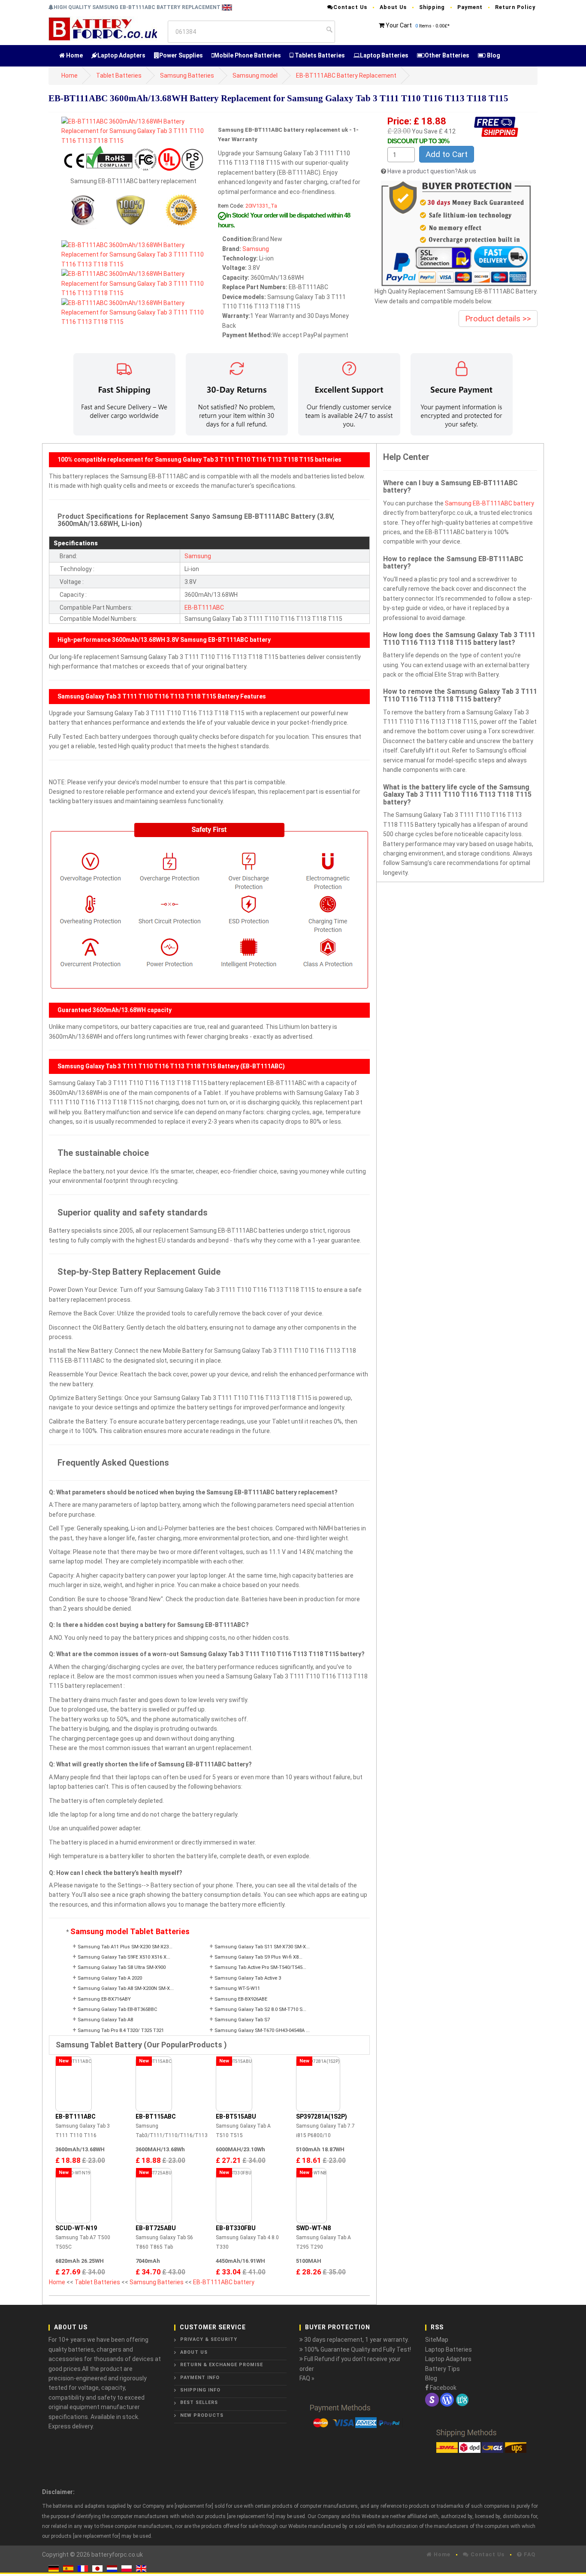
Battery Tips (443, 2369)
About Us (393, 7)
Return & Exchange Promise (222, 2365)
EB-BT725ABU (156, 2228)
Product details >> (498, 319)
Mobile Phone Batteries (248, 55)
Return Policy (515, 7)
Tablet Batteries (119, 76)
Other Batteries (447, 55)
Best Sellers (199, 2402)
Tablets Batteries (319, 55)
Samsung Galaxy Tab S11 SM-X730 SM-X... (262, 1947)
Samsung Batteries (187, 76)
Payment (470, 7)
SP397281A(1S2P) (322, 2116)
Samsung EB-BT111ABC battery (489, 503)
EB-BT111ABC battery (224, 2282)
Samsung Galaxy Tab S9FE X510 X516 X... (124, 1957)
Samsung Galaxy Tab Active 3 (248, 1978)
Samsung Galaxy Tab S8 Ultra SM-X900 (122, 1967)
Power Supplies (181, 55)
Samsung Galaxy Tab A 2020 (110, 1978)
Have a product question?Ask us (432, 171)
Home (74, 55)
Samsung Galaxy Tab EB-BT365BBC (118, 2009)
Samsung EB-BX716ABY (104, 1999)
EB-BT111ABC (204, 608)
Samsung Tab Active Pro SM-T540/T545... (260, 1967)
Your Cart (399, 25)
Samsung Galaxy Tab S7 (242, 2020)
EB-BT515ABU (236, 2116)
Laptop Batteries (384, 55)
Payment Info (200, 2378)
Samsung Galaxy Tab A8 (105, 2020)
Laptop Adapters (121, 55)
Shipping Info (200, 2390)
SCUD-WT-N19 (76, 2228)
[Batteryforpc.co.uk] (103, 28)
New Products (202, 2415)
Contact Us (350, 7)
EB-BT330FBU (236, 2228)
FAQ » (307, 2378)
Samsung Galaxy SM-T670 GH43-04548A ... (262, 2030)
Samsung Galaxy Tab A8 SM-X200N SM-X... (126, 1988)
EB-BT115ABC (156, 2116)
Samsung (256, 249)
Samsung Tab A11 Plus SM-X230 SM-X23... (125, 1947)
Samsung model (255, 76)
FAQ (529, 2554)
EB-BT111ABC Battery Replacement (346, 76)
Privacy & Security (209, 2339)
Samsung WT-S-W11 (237, 1988)
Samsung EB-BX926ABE (241, 1999)
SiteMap (437, 2340)
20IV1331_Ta (261, 206)
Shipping (432, 7)
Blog (493, 55)
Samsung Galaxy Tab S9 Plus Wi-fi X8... (258, 1957)
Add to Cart (447, 154)
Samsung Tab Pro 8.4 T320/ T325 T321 (121, 2030)
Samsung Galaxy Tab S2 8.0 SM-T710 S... (260, 2009)
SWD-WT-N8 (313, 2228)
